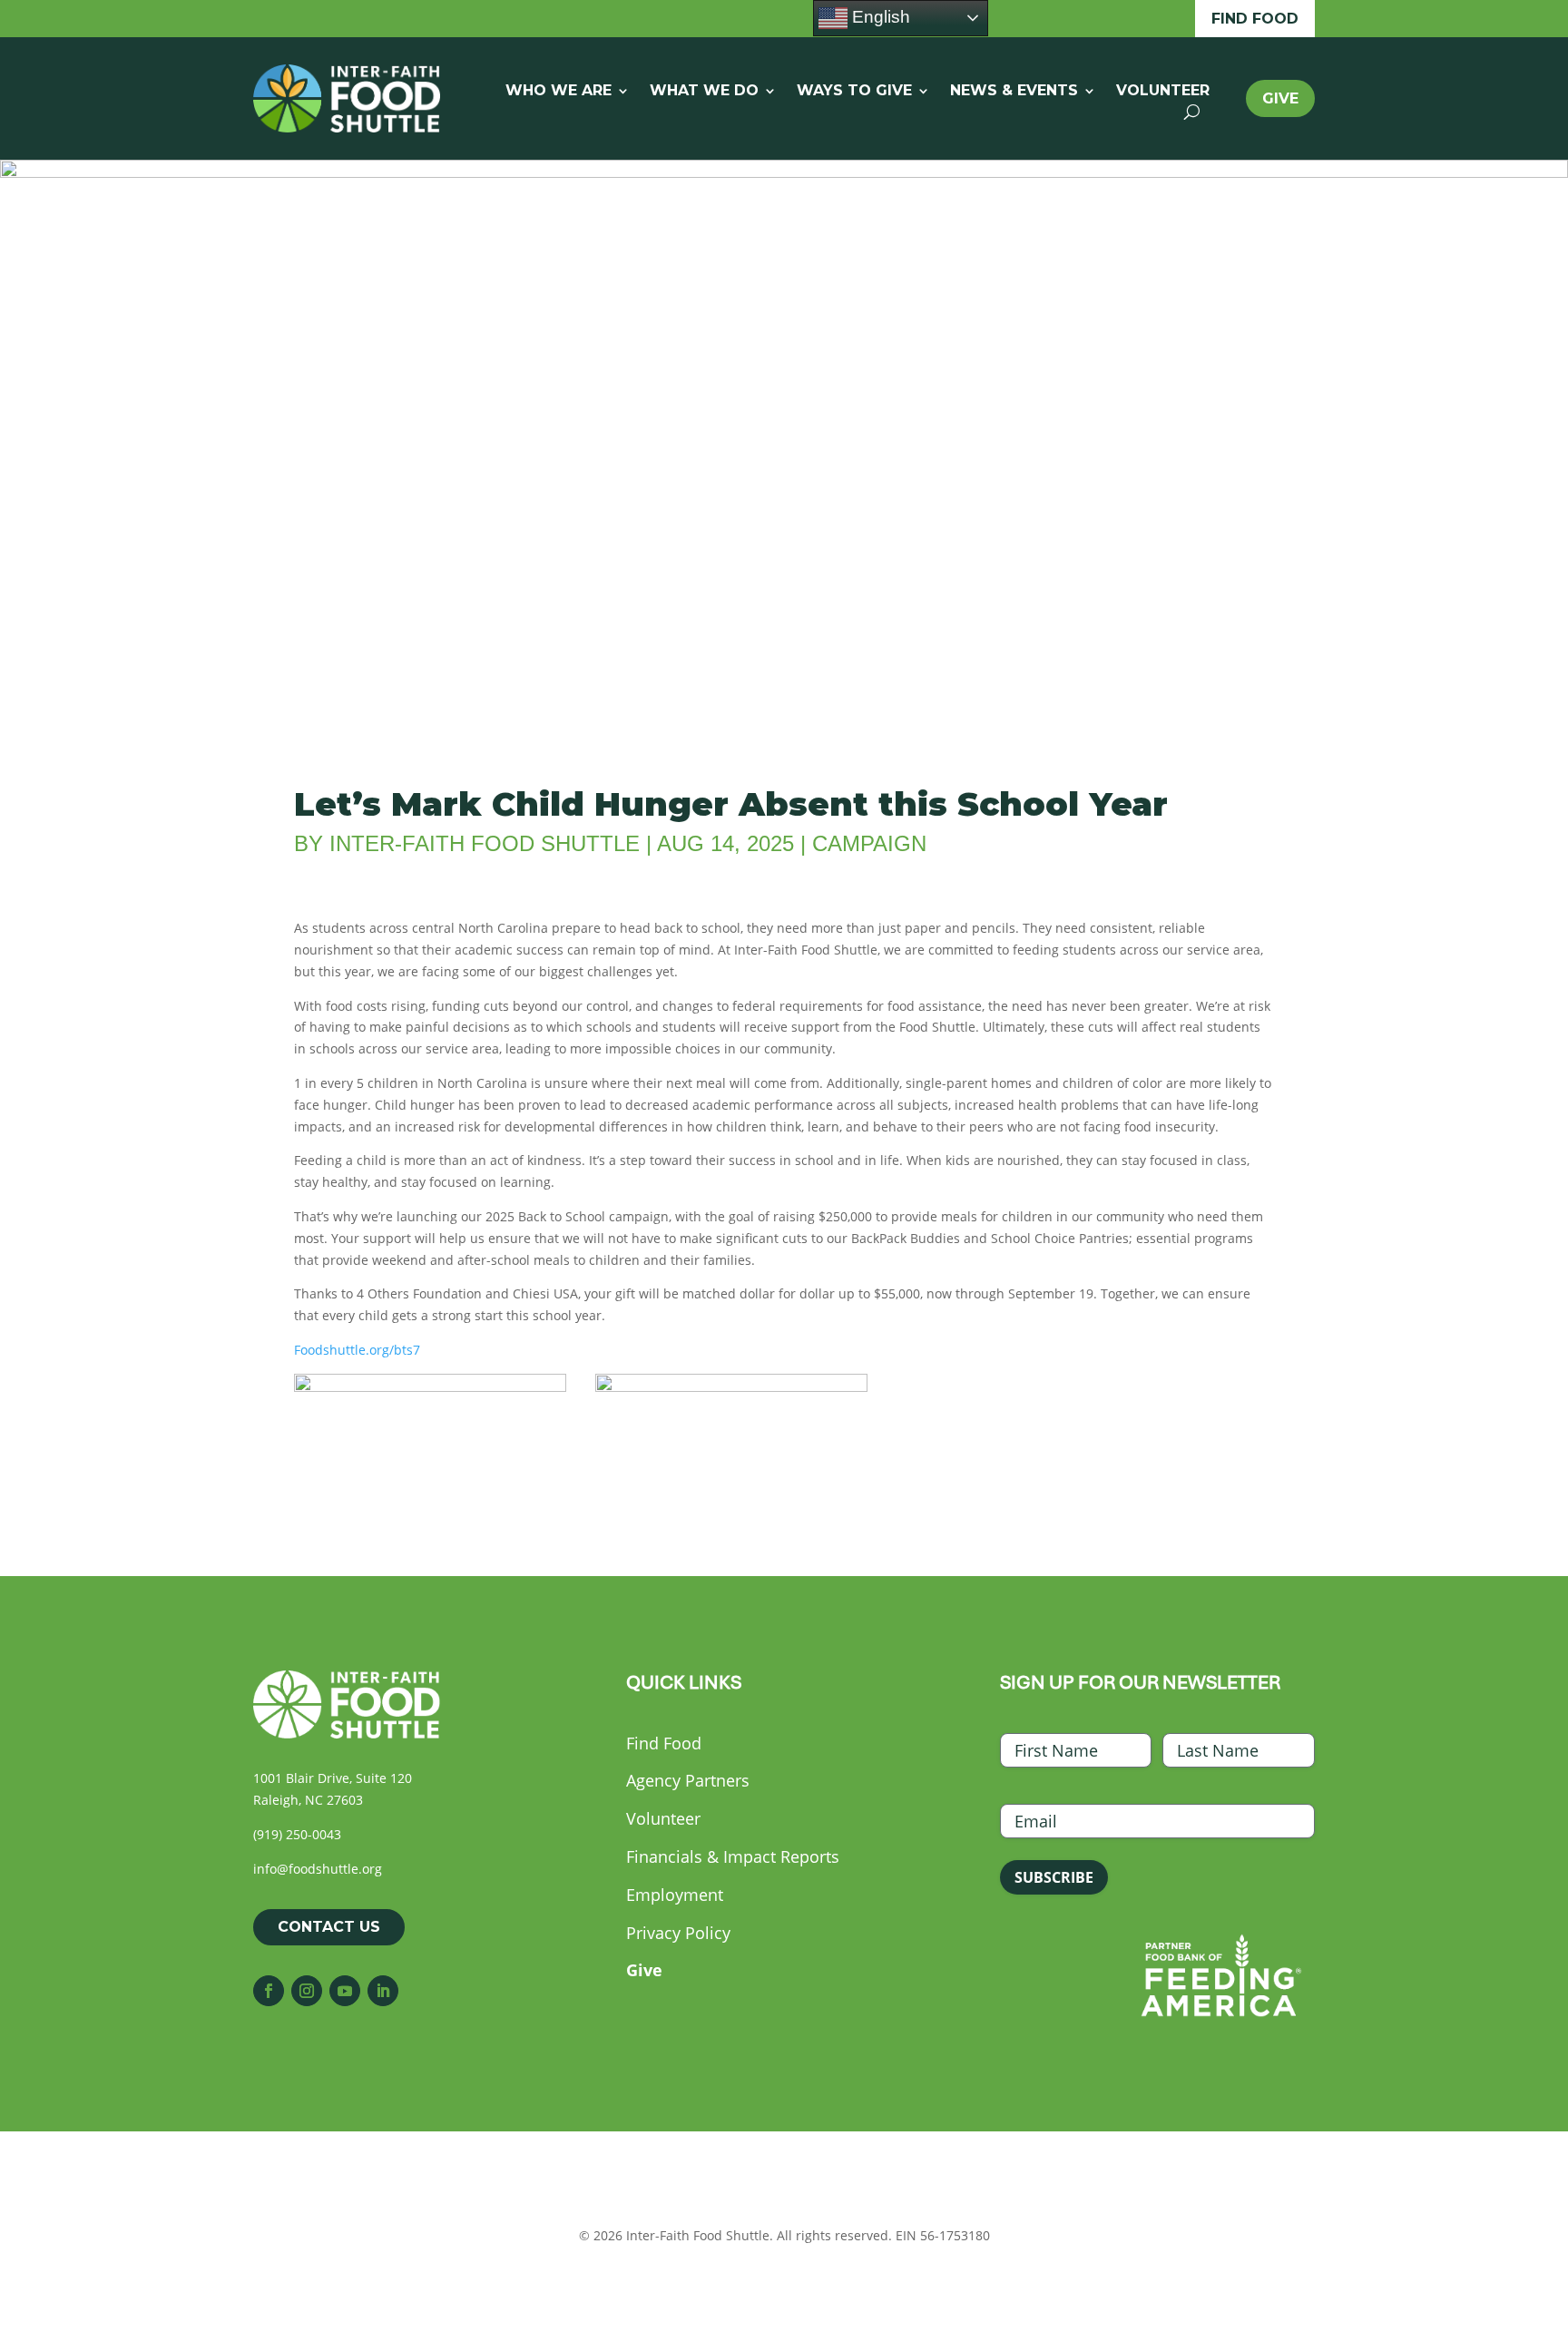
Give (1280, 98)
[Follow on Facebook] (269, 1991)
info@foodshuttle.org (318, 1869)
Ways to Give (854, 92)
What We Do (704, 92)
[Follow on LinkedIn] (383, 1991)
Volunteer (1163, 92)
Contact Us (329, 1927)
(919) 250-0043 (297, 1834)
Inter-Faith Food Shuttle (485, 843)
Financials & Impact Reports (733, 1856)
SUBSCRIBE (1054, 1877)
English (879, 17)
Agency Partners (688, 1780)
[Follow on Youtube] (345, 1991)
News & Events (1014, 92)
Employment (675, 1895)
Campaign (869, 843)
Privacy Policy (678, 1933)
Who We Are (559, 92)
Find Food (1255, 19)
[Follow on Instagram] (307, 1991)
